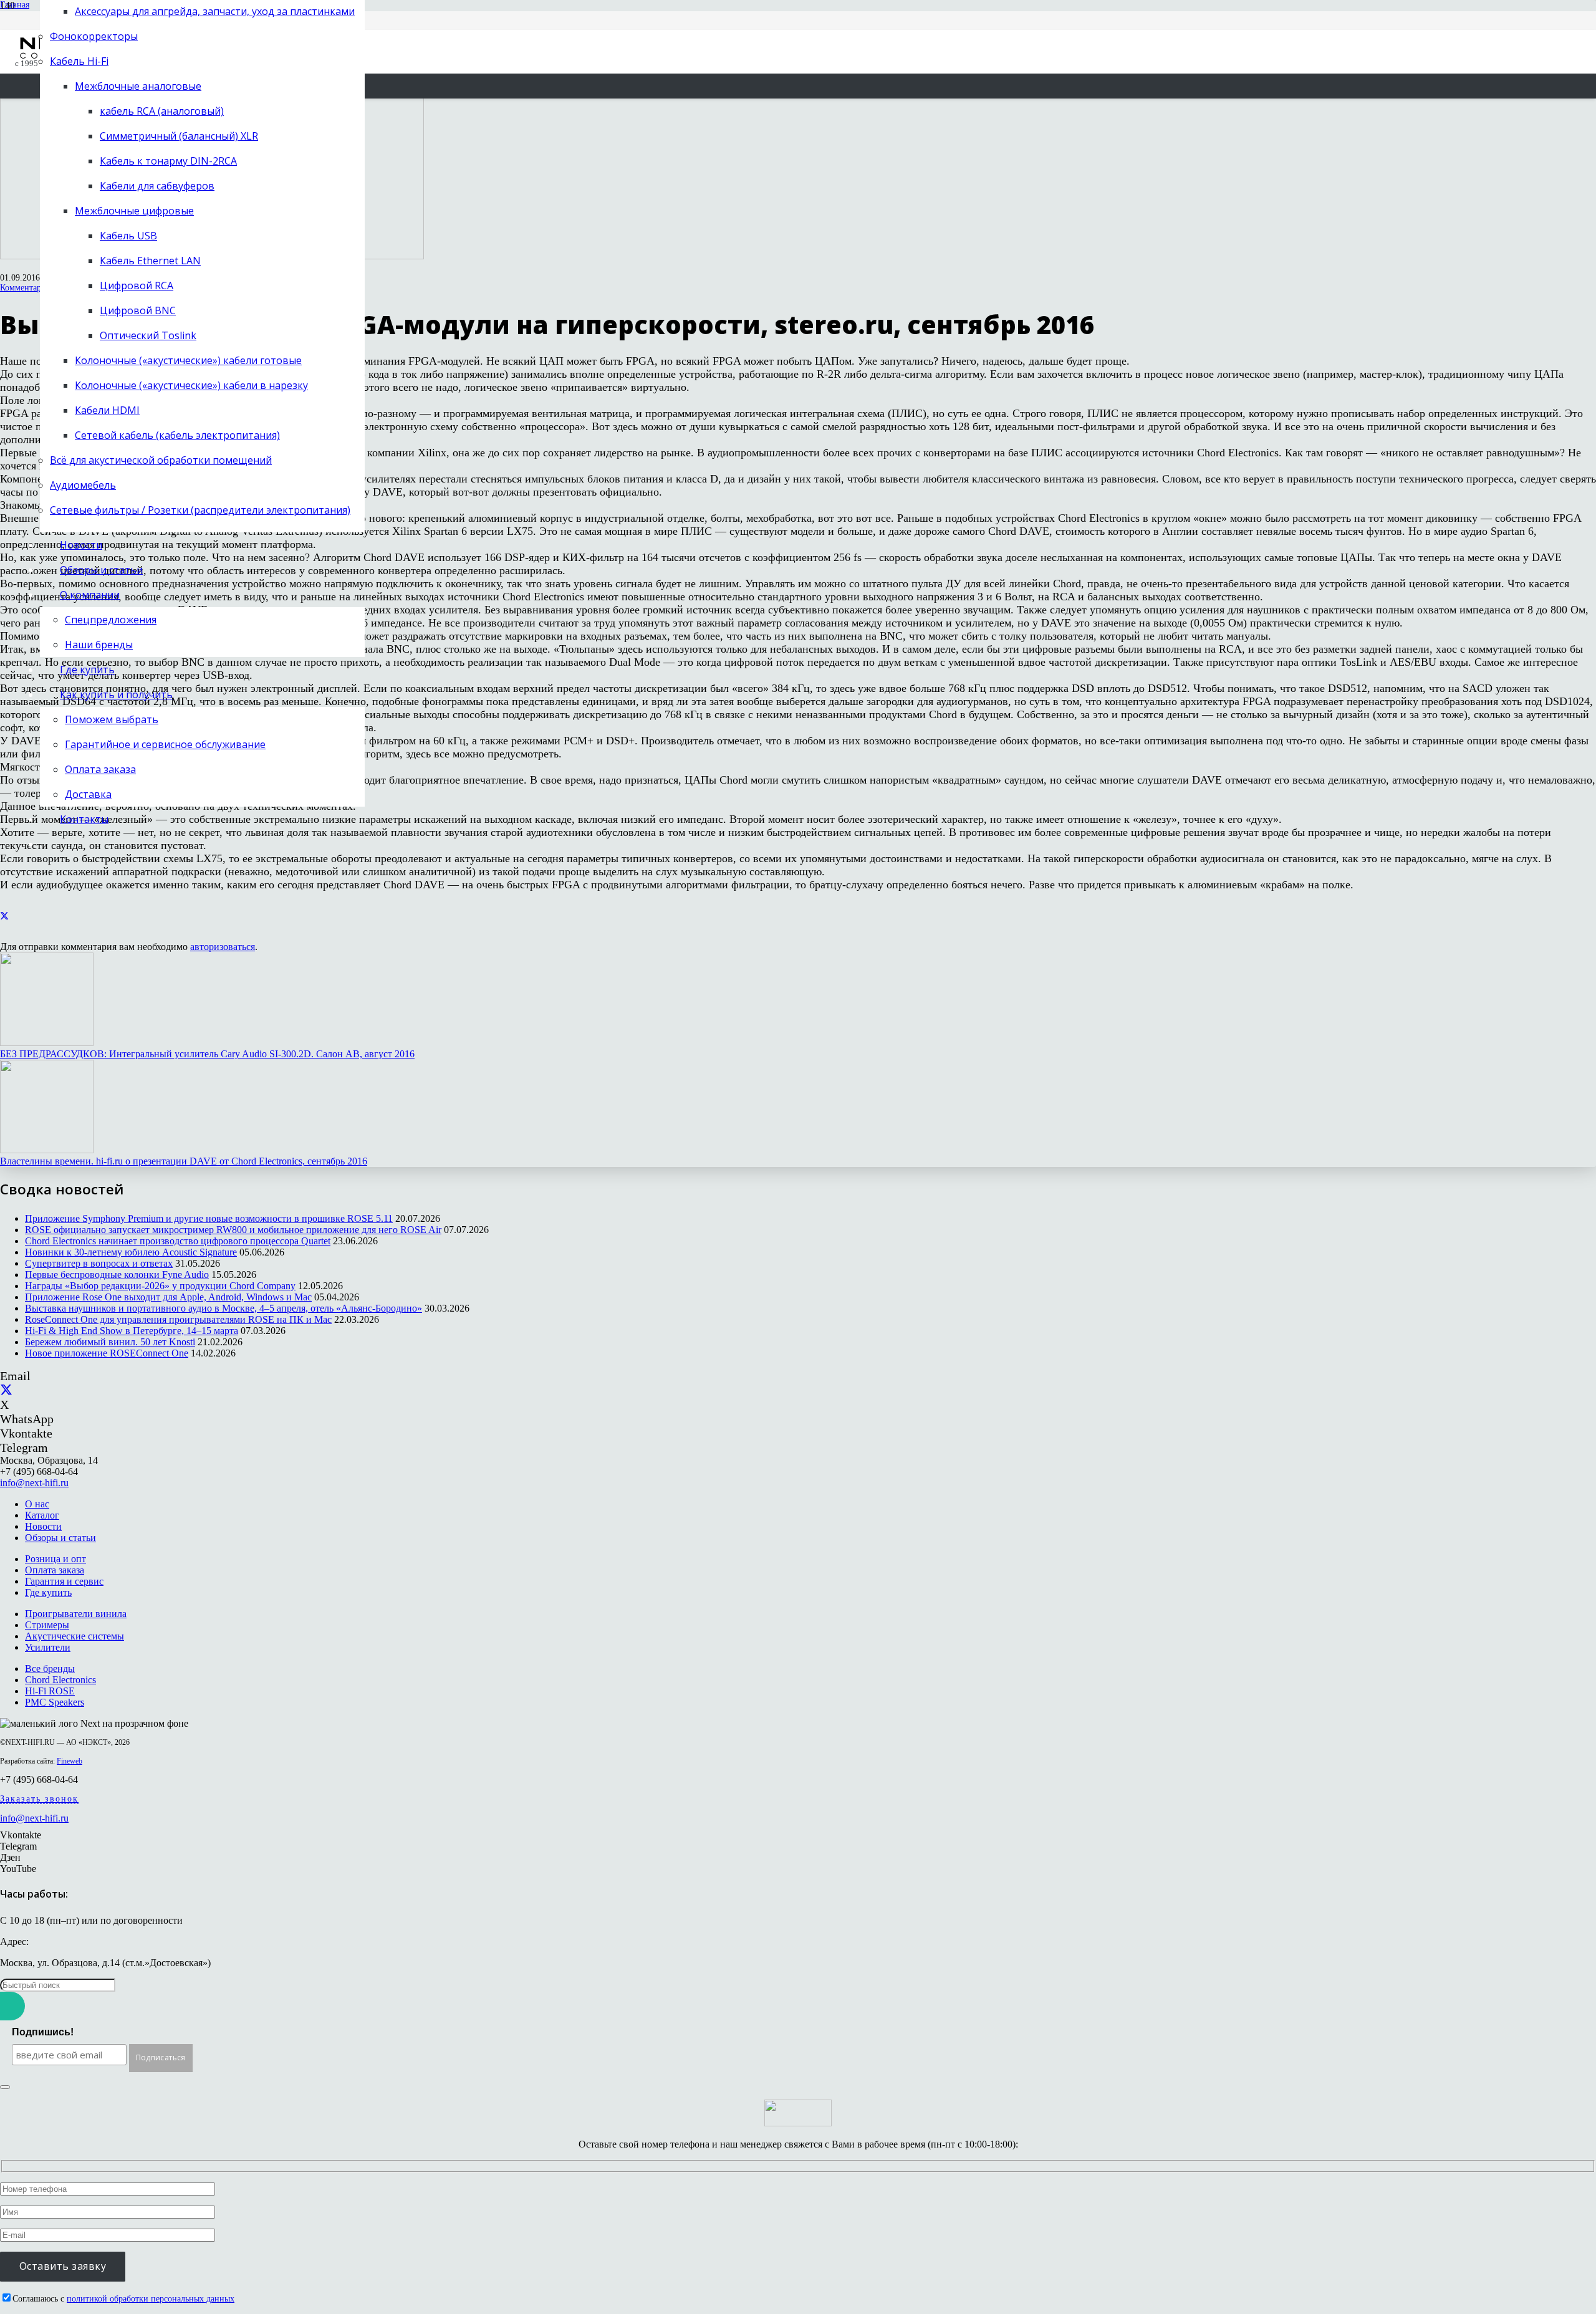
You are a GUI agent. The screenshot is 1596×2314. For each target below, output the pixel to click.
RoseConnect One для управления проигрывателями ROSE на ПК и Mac (178, 1319)
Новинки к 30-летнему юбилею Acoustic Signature (131, 1252)
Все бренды (50, 1668)
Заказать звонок (39, 1799)
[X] (6, 1390)
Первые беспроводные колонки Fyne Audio (117, 1275)
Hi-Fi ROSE (50, 1691)
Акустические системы (75, 1636)
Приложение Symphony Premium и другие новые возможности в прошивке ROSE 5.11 (209, 1218)
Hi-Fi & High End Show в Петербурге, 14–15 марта (132, 1331)
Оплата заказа (55, 1570)
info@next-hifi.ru (34, 1483)
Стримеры (47, 1625)
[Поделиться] (4, 916)
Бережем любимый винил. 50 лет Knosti (110, 1342)
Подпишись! (43, 2032)
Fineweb (70, 1761)
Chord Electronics (60, 1680)
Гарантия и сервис (64, 1581)
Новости (43, 1526)
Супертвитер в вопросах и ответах (99, 1263)
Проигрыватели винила (76, 1614)
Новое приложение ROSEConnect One (107, 1353)
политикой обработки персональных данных (151, 2299)
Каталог (42, 1515)
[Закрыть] (5, 2087)
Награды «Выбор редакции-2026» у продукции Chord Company (160, 1286)
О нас (37, 1504)
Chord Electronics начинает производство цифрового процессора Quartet (178, 1241)
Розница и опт (55, 1559)
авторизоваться (223, 947)
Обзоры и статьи (60, 1538)
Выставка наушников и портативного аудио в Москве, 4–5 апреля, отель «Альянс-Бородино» (224, 1308)
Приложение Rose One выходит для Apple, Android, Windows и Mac (168, 1297)
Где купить (48, 1592)
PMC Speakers (55, 1702)
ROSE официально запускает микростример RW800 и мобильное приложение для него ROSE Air (233, 1230)
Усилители (48, 1647)
